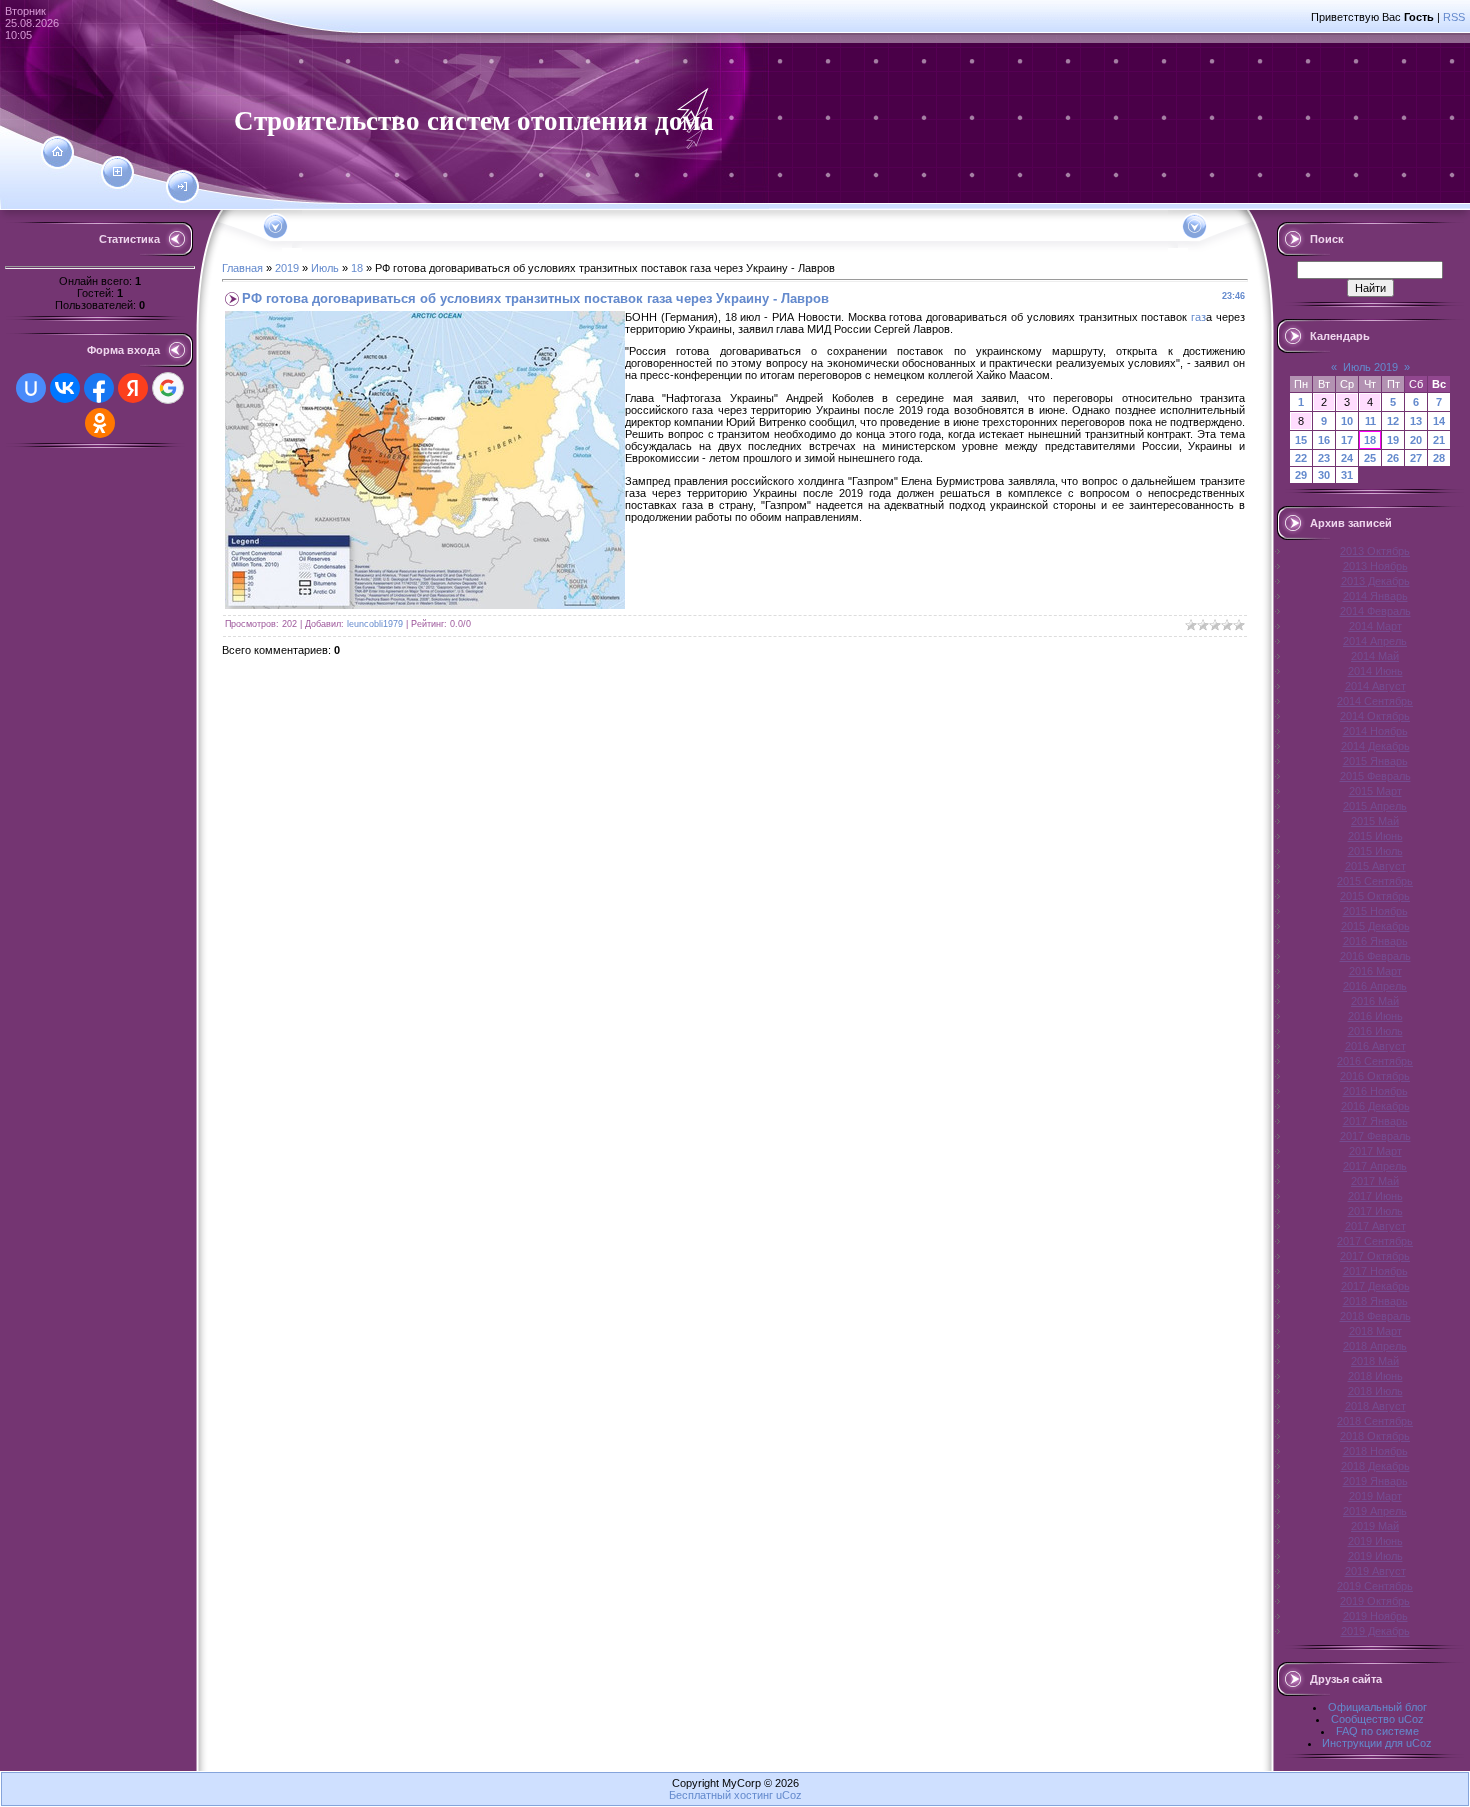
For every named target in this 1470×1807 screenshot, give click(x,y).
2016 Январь (1375, 941)
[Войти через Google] (168, 388)
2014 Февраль (1375, 611)
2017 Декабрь (1375, 1286)
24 (1347, 458)
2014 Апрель (1375, 641)
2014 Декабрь (1375, 746)
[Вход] (182, 187)
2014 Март (1375, 626)
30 (1324, 475)
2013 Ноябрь (1375, 566)
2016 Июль (1375, 1031)
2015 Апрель (1375, 806)
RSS (1454, 17)
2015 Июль (1375, 851)
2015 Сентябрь (1375, 881)
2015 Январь (1375, 761)
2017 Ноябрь (1375, 1271)
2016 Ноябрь (1375, 1091)
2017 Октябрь (1375, 1256)
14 (1439, 421)
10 (1347, 421)
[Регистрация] (117, 172)
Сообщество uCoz (1377, 1719)
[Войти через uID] (31, 388)
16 (1324, 440)
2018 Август (1375, 1406)
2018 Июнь (1375, 1376)
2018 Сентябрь (1375, 1421)
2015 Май (1375, 821)
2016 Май (1375, 1001)
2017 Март (1375, 1151)
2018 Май (1375, 1361)
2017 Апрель (1375, 1166)
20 (1416, 440)
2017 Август (1375, 1226)
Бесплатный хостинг (721, 1795)
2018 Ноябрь (1375, 1451)
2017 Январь (1375, 1121)
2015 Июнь (1375, 836)
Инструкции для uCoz (1377, 1743)
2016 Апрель (1375, 986)
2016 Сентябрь (1375, 1061)
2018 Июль (1375, 1391)
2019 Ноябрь (1375, 1616)
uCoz (789, 1795)
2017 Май (1375, 1181)
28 (1439, 458)
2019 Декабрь (1375, 1631)
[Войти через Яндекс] (133, 388)
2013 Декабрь (1375, 581)
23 (1324, 458)
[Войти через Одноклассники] (100, 423)
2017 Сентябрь (1375, 1241)
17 (1347, 440)
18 (357, 268)
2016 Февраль (1375, 956)
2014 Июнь (1375, 671)
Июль (325, 268)
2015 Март (1375, 791)
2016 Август (1375, 1046)
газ (1198, 317)
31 (1347, 475)
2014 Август (1375, 686)
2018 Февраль (1375, 1316)
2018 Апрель (1375, 1346)
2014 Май (1375, 656)
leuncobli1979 (375, 624)
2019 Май (1375, 1526)
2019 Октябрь (1375, 1601)
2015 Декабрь (1375, 926)
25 (1370, 458)
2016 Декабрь (1375, 1106)
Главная (242, 268)
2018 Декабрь (1375, 1466)
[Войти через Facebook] (99, 388)
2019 (287, 268)
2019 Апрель (1375, 1511)
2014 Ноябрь (1375, 731)
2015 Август (1375, 866)
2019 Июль (1375, 1556)
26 (1393, 458)
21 (1439, 440)
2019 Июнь (1375, 1541)
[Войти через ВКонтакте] (65, 388)
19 (1393, 440)
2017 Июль (1375, 1211)
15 (1301, 440)
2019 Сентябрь (1375, 1586)
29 (1301, 475)
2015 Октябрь (1375, 896)
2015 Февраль (1375, 776)
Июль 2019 (1370, 367)
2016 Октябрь (1375, 1076)
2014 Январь (1375, 596)
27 (1416, 458)
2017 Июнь (1375, 1196)
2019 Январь (1375, 1481)
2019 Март (1375, 1496)
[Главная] (57, 152)
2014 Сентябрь (1375, 701)
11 (1370, 421)
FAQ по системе (1377, 1731)
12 (1393, 421)
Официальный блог (1377, 1707)
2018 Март (1375, 1331)
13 (1416, 421)
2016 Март (1375, 971)
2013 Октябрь (1375, 551)
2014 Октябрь (1375, 716)
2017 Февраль (1375, 1136)
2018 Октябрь (1375, 1436)
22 (1301, 458)
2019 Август (1375, 1571)
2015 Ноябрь (1375, 911)
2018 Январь (1375, 1301)
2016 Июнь (1375, 1016)
